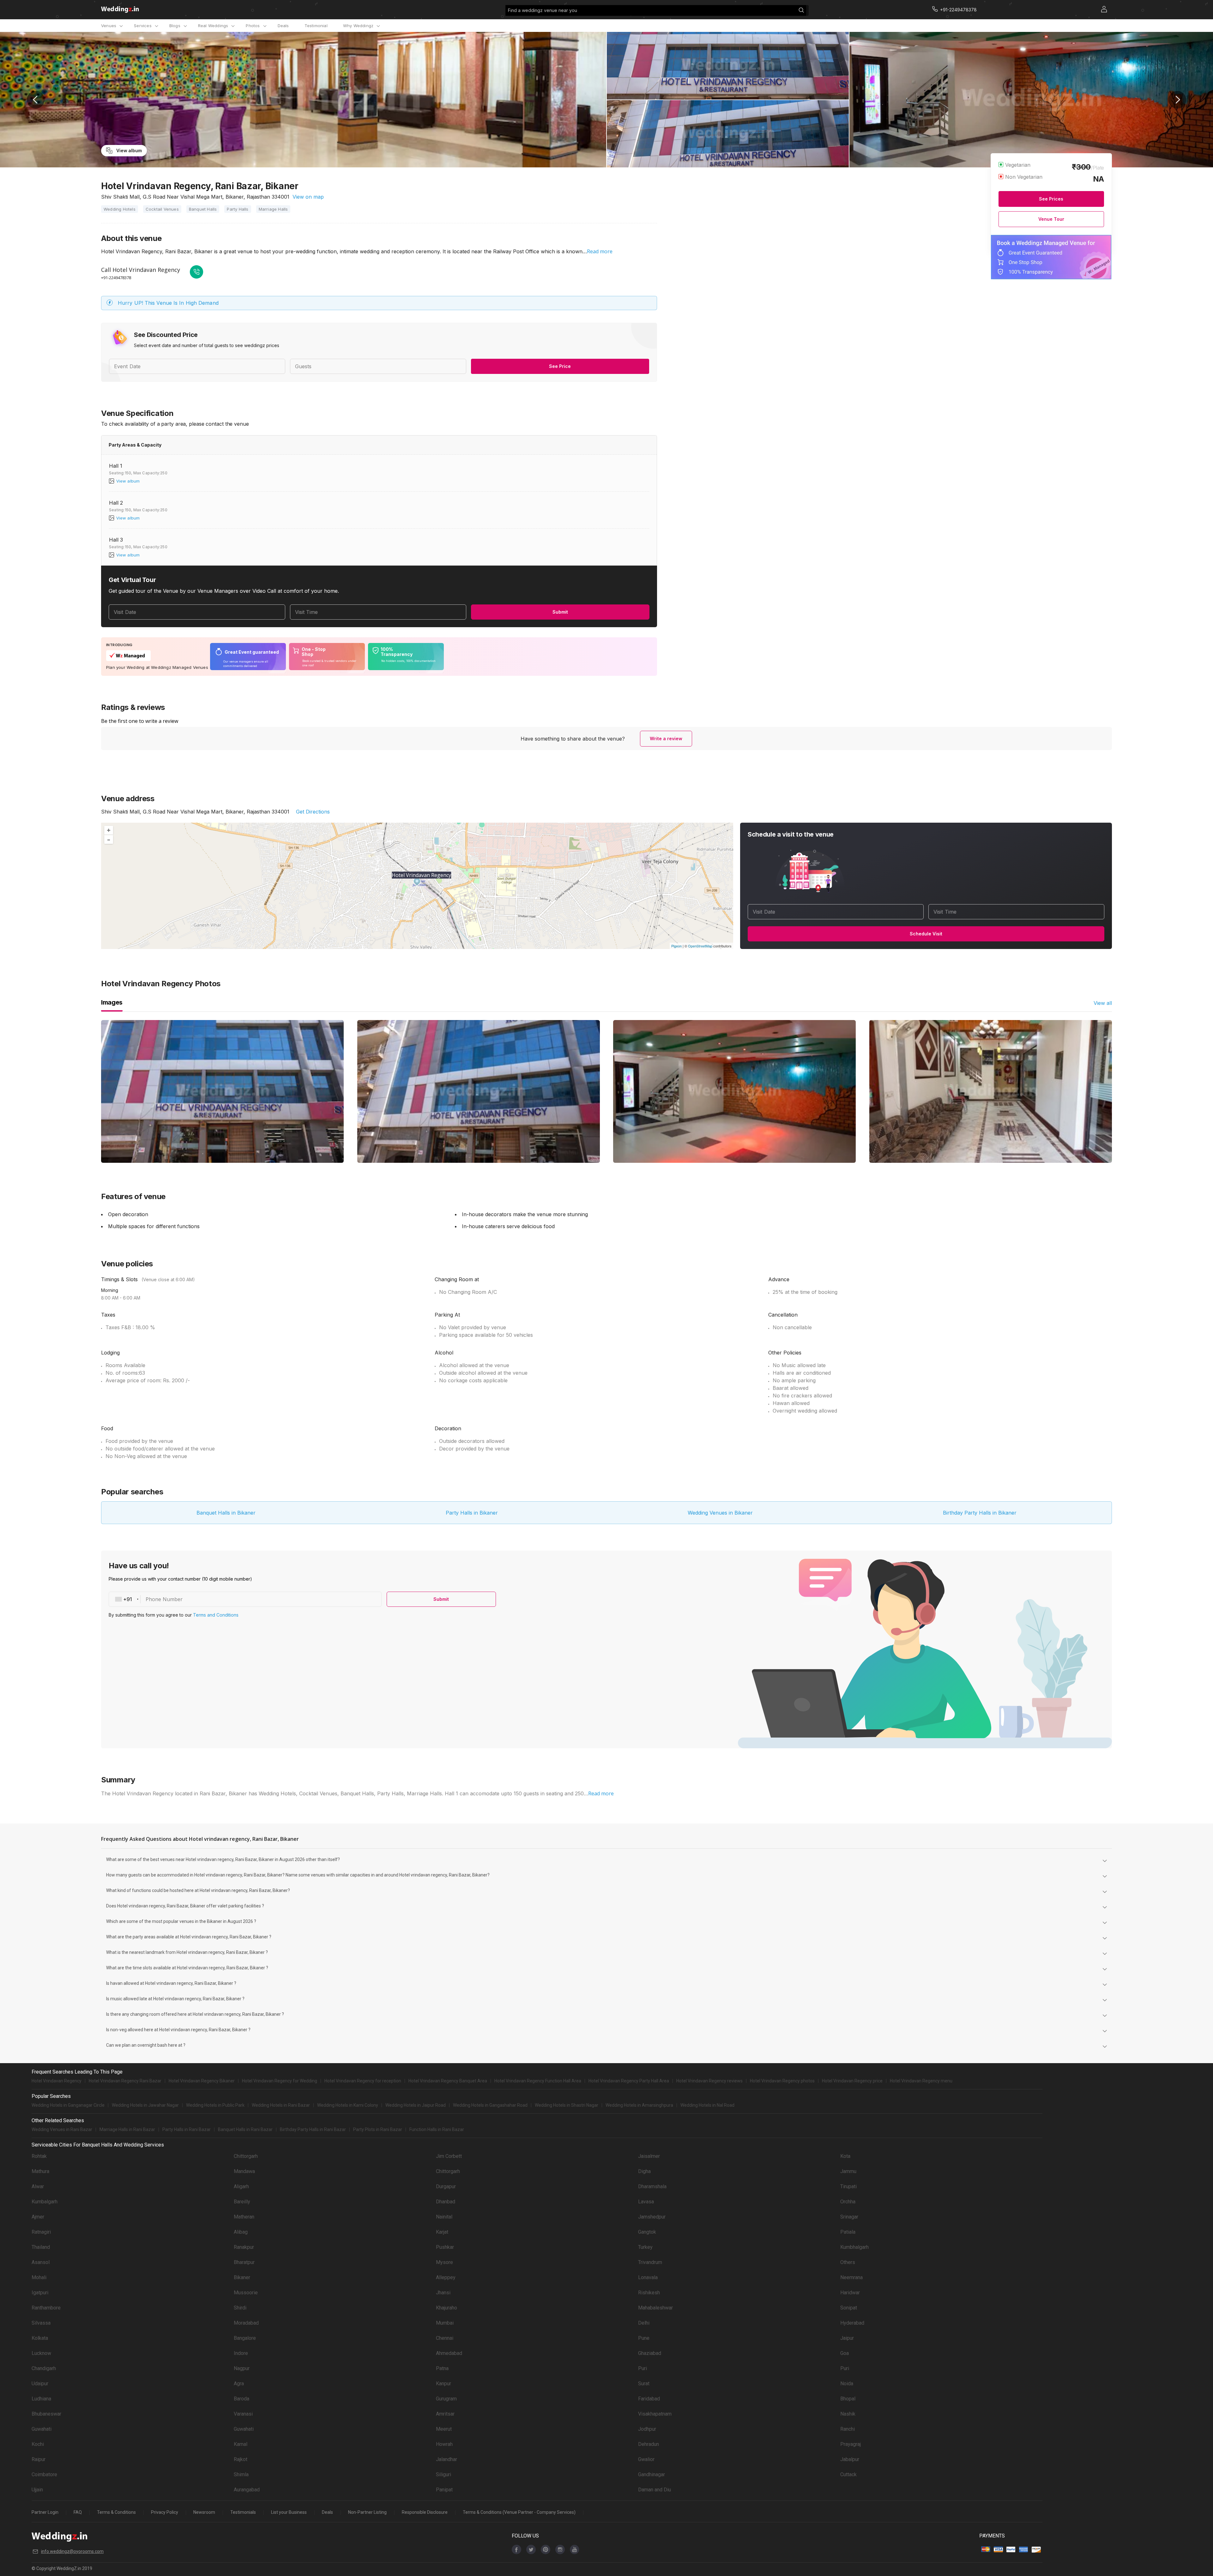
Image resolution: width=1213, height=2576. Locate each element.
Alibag (241, 2232)
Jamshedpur (652, 2217)
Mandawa (244, 2171)
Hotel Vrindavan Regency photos (782, 2081)
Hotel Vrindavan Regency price (852, 2081)
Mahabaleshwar (655, 2308)
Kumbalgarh (45, 2202)
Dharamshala (652, 2186)
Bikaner (242, 2277)
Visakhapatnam (655, 2414)
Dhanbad (446, 2202)
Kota (845, 2156)
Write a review (666, 739)
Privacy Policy (165, 2512)
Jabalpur (850, 2459)
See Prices (1051, 199)
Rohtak (39, 2156)
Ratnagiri (41, 2232)
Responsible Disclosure (425, 2512)
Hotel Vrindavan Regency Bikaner (202, 2081)
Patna (442, 2368)
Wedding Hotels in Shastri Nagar (567, 2105)
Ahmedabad (449, 2353)
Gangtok (647, 2232)
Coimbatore (44, 2474)
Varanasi (243, 2414)
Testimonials (243, 2512)
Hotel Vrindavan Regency (57, 2081)
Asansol (41, 2262)
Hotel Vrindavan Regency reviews (709, 2081)
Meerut (444, 2429)
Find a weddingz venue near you (543, 10)
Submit (560, 612)
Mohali (39, 2277)
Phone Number (164, 1599)
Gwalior (646, 2459)
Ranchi (848, 2429)
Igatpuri (40, 2293)
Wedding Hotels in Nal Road (707, 2105)
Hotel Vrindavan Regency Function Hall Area (538, 2081)
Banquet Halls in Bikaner (226, 1513)
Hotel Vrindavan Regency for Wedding (280, 2081)
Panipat (444, 2490)
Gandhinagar (652, 2474)
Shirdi (240, 2308)
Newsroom (204, 2512)
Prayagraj (851, 2444)
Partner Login (45, 2512)
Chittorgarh (246, 2156)
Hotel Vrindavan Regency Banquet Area (448, 2081)
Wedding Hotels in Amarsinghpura (639, 2105)
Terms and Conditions (216, 1615)
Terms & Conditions (116, 2512)
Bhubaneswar (46, 2414)
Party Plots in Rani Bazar (378, 2129)
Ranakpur (244, 2247)
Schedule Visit (926, 934)
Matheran (244, 2217)
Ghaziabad (650, 2353)
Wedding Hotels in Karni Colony (348, 2105)
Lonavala (648, 2277)
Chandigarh (44, 2368)
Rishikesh (649, 2293)
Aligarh (241, 2186)
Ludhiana (41, 2399)
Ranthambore (46, 2308)
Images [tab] (112, 1002)
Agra (239, 2384)
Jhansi (443, 2293)
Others (848, 2262)
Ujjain (37, 2490)
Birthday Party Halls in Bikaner (980, 1513)
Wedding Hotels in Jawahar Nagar (145, 2105)
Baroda (241, 2399)
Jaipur (847, 2338)
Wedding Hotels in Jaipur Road (416, 2105)
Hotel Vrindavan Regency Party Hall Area (629, 2081)
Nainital (444, 2217)
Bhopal (848, 2399)
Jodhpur (647, 2429)
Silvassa (41, 2323)
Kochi (38, 2444)
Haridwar (850, 2293)
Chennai (445, 2338)
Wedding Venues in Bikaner (720, 1513)
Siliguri (444, 2474)
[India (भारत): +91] (125, 1599)
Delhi (644, 2323)
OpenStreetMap (700, 946)
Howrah (444, 2444)
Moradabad (246, 2323)
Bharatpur (244, 2262)
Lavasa (646, 2202)
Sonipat (849, 2308)
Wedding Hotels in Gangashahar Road (490, 2105)
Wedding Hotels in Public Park (215, 2105)
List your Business (289, 2512)
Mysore (444, 2262)
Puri (643, 2368)
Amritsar (445, 2414)
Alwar (38, 2186)
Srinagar (849, 2217)
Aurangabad (247, 2490)
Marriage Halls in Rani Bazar (127, 2129)
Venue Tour (1051, 219)
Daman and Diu (655, 2490)
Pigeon (676, 946)
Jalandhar (447, 2459)
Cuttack (848, 2474)
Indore (241, 2353)
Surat (644, 2384)
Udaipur (40, 2384)
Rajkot (241, 2459)
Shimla (241, 2474)
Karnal (241, 2444)
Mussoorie (246, 2293)
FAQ (78, 2512)
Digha (644, 2171)
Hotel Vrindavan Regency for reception (363, 2081)
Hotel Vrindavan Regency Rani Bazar (125, 2081)
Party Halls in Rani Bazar (187, 2129)
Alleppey (446, 2277)
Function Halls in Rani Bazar (437, 2129)
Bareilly (242, 2202)
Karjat (442, 2232)
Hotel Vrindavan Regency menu (921, 2081)
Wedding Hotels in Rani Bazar (281, 2105)
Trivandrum (650, 2262)
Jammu (848, 2171)
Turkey (645, 2247)
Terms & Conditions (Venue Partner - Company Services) (519, 2512)
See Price (560, 366)
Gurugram (446, 2399)
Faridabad (649, 2399)
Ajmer (38, 2217)
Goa (845, 2353)
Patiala (848, 2232)
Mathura (40, 2171)
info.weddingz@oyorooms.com (72, 2551)
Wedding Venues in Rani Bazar (62, 2129)
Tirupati (848, 2186)
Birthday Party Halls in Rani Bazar (313, 2129)
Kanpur (444, 2384)
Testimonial (316, 26)
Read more (600, 251)
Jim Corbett (449, 2156)
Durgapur (446, 2186)
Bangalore (245, 2338)
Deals (283, 26)
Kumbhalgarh (854, 2247)
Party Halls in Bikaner (472, 1513)
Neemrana (851, 2277)
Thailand (41, 2247)
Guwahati (42, 2429)
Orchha (848, 2202)
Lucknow (41, 2353)
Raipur (39, 2459)
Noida (847, 2384)
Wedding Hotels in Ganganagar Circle (68, 2105)
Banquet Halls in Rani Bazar (245, 2129)
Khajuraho (447, 2308)
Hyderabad (852, 2323)
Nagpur (242, 2368)
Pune (644, 2338)
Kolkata (40, 2338)
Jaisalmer (649, 2156)
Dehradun (649, 2444)
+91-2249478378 (116, 278)
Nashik (848, 2414)
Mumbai (445, 2323)
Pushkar (445, 2247)
